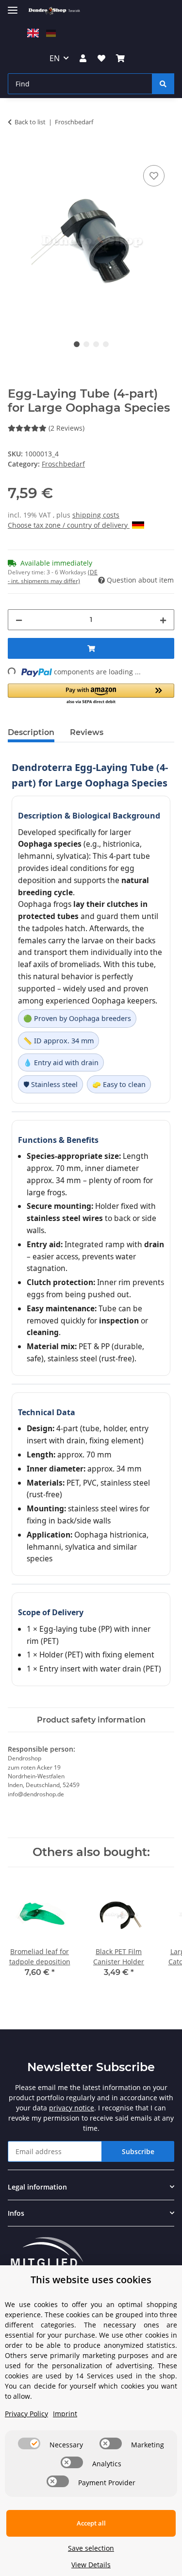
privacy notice (72, 2108)
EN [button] (55, 58)
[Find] (163, 84)
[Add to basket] (16, 152)
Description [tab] (31, 732)
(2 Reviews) (66, 428)
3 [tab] (96, 344)
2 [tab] (86, 344)
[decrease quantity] (19, 620)
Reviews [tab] (87, 732)
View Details (91, 2565)
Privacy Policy (26, 2414)
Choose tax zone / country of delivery (69, 525)
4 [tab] (106, 344)
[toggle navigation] (13, 6)
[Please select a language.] (34, 32)
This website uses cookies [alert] (91, 2280)
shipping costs (96, 515)
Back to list (30, 122)
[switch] (29, 2443)
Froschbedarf (63, 464)
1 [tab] (77, 344)
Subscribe (138, 2151)
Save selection (91, 2548)
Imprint (65, 2414)
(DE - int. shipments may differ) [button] (53, 577)
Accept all (91, 2523)
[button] (83, 58)
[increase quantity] (163, 620)
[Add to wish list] (154, 176)
